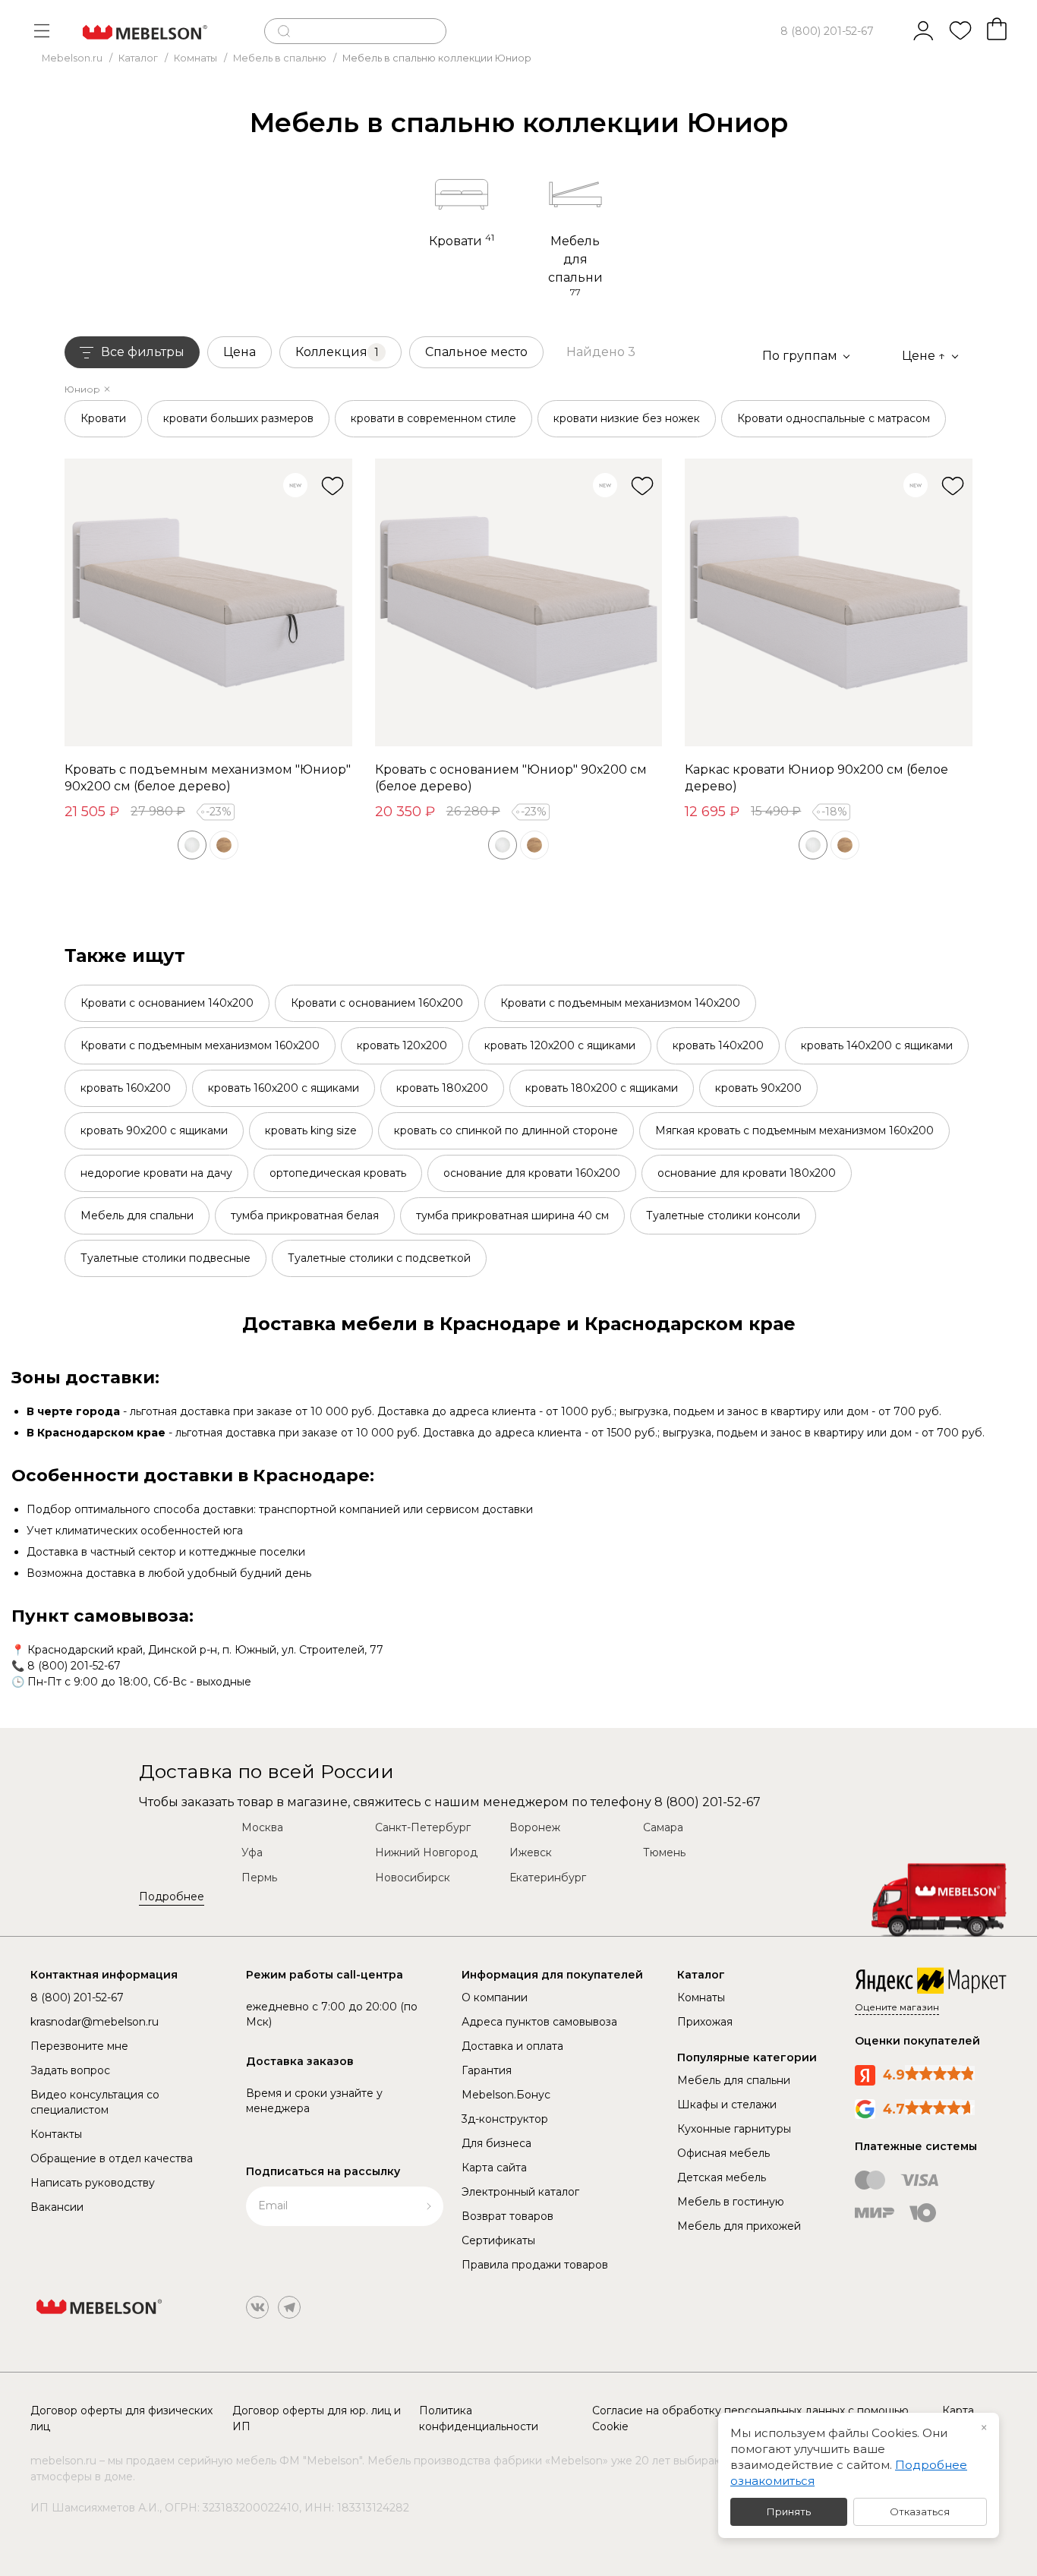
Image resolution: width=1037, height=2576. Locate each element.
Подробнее (172, 1897)
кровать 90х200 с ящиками (154, 1130)
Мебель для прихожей (739, 2226)
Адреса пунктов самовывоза (539, 2022)
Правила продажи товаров (535, 2265)
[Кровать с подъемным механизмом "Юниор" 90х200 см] (208, 602)
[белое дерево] (192, 845)
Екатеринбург (548, 1878)
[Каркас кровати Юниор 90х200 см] (829, 602)
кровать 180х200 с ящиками (602, 1088)
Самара (663, 1827)
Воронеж (535, 1827)
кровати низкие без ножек (627, 418)
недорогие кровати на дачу (156, 1173)
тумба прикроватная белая (305, 1215)
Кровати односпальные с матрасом (834, 418)
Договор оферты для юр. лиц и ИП (317, 2418)
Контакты (56, 2134)
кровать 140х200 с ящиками (877, 1045)
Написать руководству (93, 2183)
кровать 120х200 (402, 1045)
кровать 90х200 (758, 1088)
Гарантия (487, 2070)
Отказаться (920, 2511)
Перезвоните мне (79, 2046)
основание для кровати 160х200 (532, 1173)
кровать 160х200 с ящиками (284, 1088)
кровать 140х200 (718, 1045)
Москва (262, 1827)
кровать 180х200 (442, 1088)
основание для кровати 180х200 (747, 1173)
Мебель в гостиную (731, 2202)
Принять (789, 2511)
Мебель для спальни (137, 1215)
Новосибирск (413, 1878)
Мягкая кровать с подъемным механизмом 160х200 (794, 1130)
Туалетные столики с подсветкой (379, 1258)
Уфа (252, 1852)
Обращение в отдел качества (112, 2158)
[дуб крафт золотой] (224, 845)
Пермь (259, 1878)
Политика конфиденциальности (479, 2418)
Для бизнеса (496, 2143)
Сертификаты (498, 2240)
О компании (495, 1997)
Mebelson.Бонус (506, 2095)
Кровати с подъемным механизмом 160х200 (200, 1045)
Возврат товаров (507, 2216)
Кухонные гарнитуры (734, 2129)
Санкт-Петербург (423, 1827)
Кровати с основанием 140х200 (167, 1003)
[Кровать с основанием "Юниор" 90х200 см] (519, 602)
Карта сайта (494, 2168)
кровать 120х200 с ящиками (560, 1045)
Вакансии (57, 2207)
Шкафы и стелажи (727, 2105)
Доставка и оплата (512, 2046)
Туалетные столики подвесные (165, 1258)
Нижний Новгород (426, 1852)
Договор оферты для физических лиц (121, 2418)
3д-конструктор (505, 2119)
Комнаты (701, 1997)
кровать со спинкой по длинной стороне (506, 1130)
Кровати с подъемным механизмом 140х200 (620, 1003)
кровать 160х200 (126, 1088)
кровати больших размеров (238, 418)
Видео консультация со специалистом (95, 2102)
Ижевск (531, 1852)
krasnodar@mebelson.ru (95, 2022)
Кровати (103, 418)
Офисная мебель (723, 2153)
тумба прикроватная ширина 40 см (512, 1215)
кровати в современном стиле (433, 418)
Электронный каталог (520, 2192)
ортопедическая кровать (338, 1173)
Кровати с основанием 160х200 (377, 1003)
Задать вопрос (70, 2070)
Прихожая (705, 2022)
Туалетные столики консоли (723, 1215)
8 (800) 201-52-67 (827, 31)
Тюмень (664, 1852)
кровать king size (311, 1130)
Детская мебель (722, 2177)
